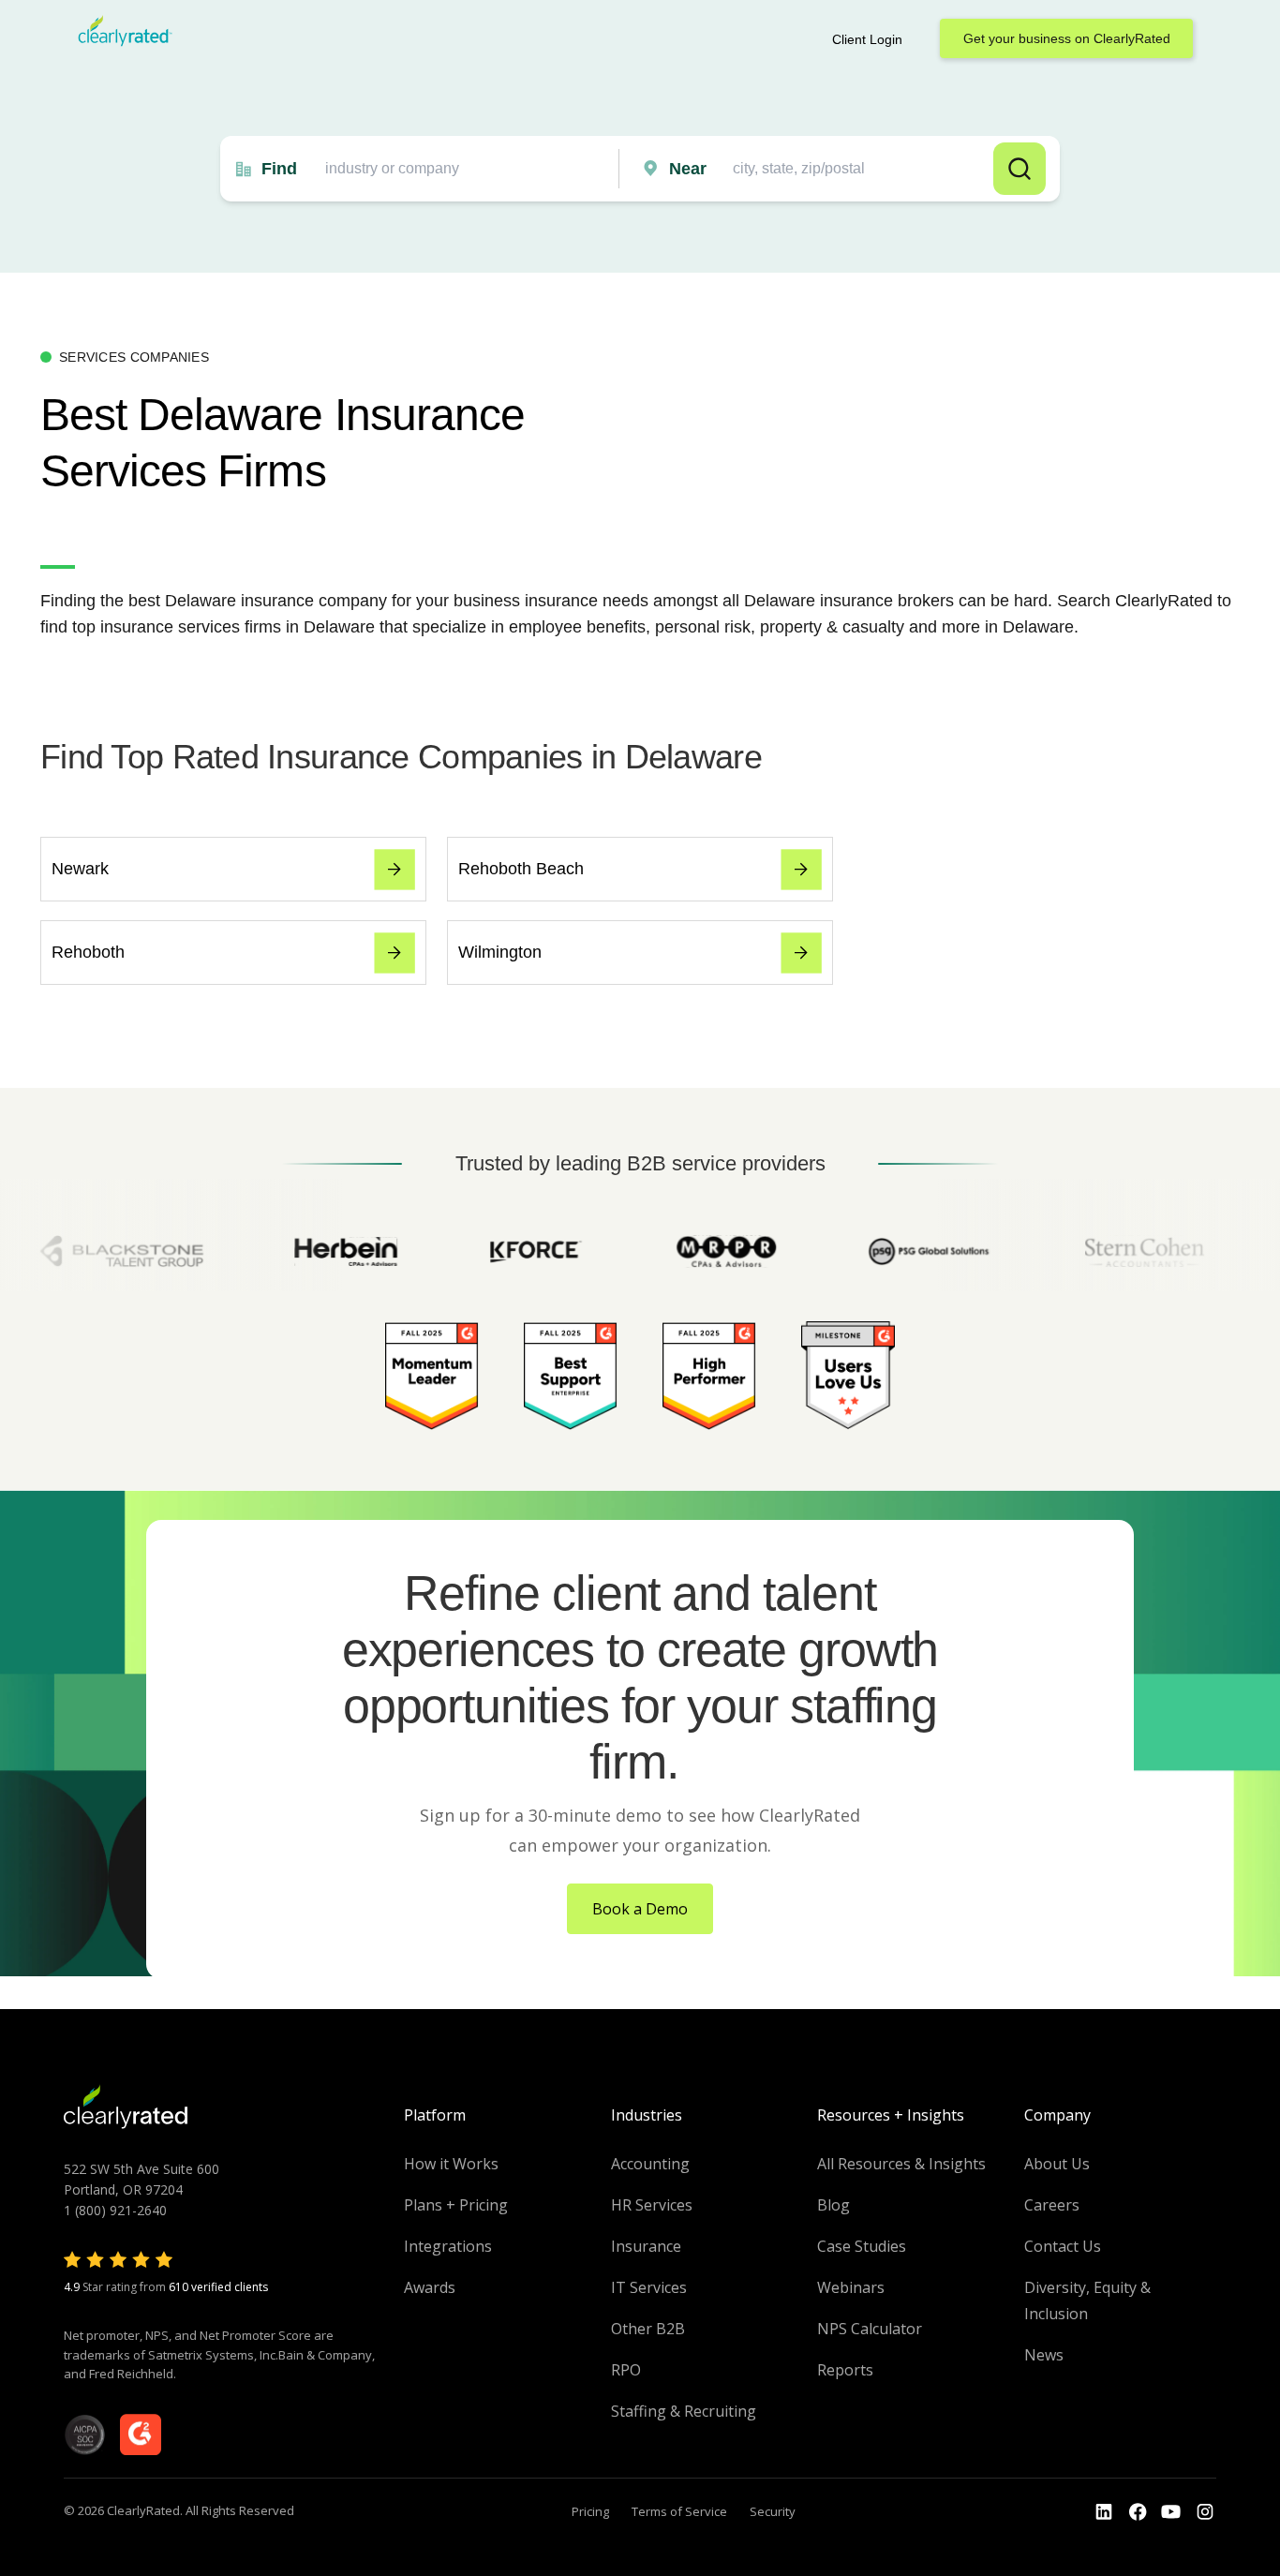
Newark (80, 869)
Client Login (867, 39)
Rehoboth (88, 952)
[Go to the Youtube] (1138, 2512)
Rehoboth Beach (521, 869)
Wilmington (500, 952)
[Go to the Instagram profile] (1205, 2512)
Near (688, 169)
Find (279, 169)
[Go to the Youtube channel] (1171, 2512)
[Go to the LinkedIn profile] (1104, 2512)
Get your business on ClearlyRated (1067, 38)
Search (1020, 169)
